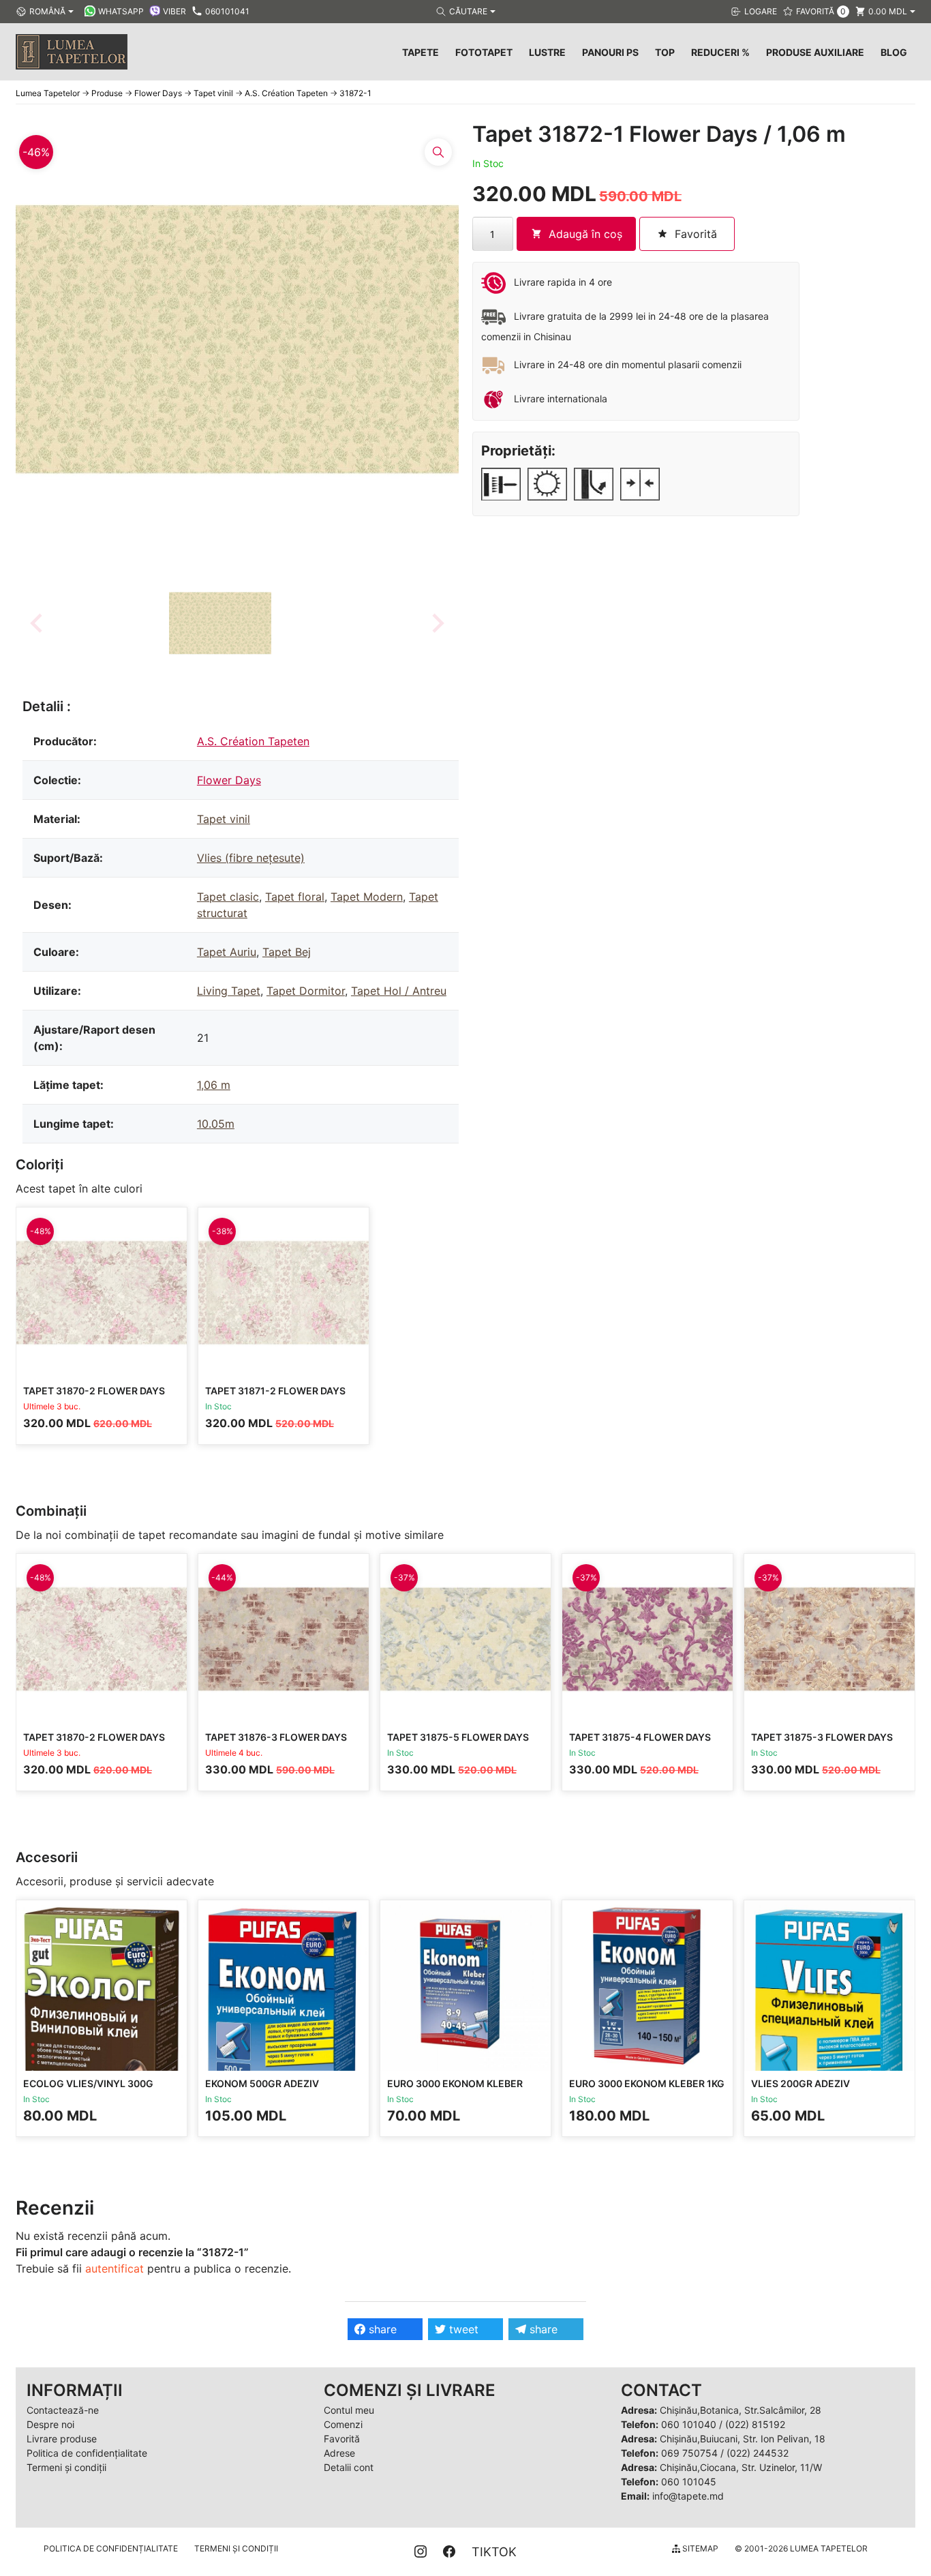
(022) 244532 (758, 2453)
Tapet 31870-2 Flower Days (94, 1391)
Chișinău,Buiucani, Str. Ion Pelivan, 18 (743, 2439)
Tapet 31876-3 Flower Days (276, 1737)
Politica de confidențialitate (87, 2453)
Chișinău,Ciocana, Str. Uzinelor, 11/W (741, 2467)
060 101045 (689, 2482)
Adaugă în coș (585, 234)
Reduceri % (720, 52)
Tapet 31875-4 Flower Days (640, 1737)
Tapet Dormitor (306, 991)
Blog (894, 52)
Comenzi (343, 2424)
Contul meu (349, 2410)
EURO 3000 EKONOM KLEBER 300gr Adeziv (455, 2090)
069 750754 (689, 2453)
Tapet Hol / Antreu (399, 991)
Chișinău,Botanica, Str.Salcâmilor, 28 (741, 2410)
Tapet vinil (224, 819)
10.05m (216, 1124)
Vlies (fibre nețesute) (251, 858)
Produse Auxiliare (815, 52)
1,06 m (214, 1085)
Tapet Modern (367, 897)
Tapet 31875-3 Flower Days (822, 1737)
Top (665, 52)
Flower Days (229, 780)
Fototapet (484, 52)
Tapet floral (295, 897)
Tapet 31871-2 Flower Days (275, 1391)
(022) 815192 (755, 2424)
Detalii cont (349, 2467)
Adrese (339, 2453)
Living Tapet (229, 991)
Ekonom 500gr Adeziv (262, 2083)
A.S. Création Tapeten (253, 741)
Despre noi (50, 2424)
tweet (462, 2329)
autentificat (115, 2268)
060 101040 (689, 2424)
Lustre (547, 52)
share (381, 2329)
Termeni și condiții (66, 2467)
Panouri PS (610, 52)
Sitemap (699, 2548)
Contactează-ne (63, 2410)
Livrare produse (62, 2439)
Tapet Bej (287, 952)
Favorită (342, 2439)
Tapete (421, 52)
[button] (220, 623)
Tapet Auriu (227, 952)
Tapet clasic (228, 897)
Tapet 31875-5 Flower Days (458, 1737)
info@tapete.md (688, 2496)
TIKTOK (494, 2552)
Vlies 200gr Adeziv (800, 2083)
